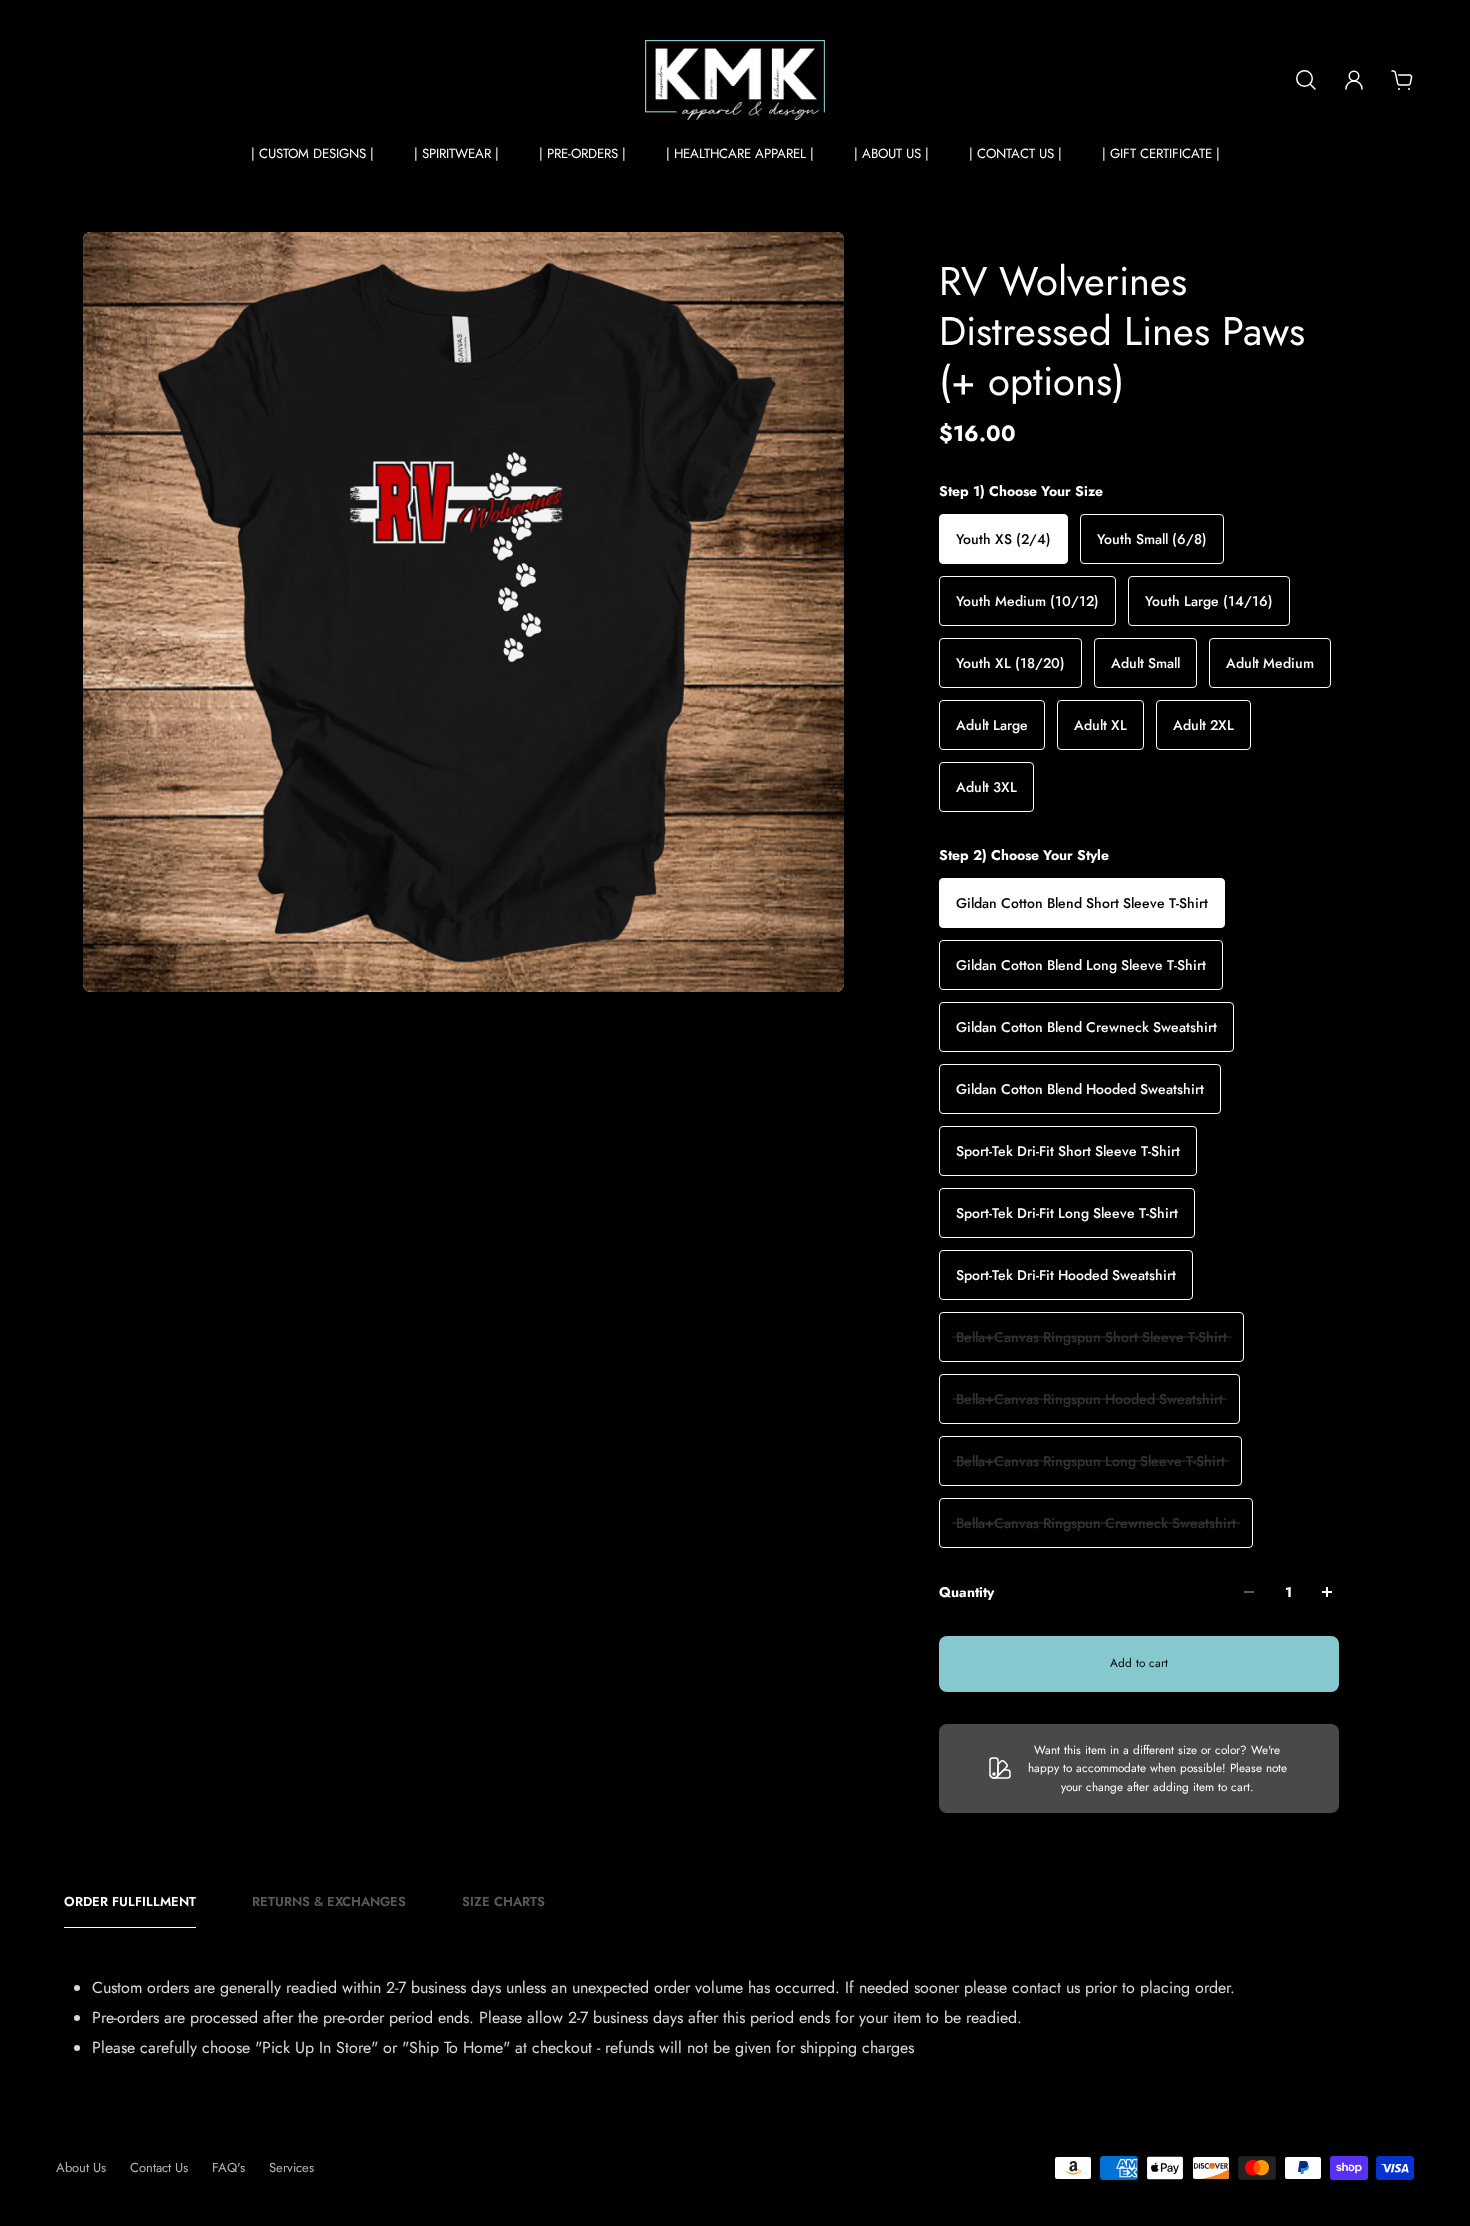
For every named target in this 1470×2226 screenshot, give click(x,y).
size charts (503, 1902)
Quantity (966, 1592)
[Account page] (1354, 80)
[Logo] (735, 80)
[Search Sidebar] (1306, 80)
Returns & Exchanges (329, 1902)
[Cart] (1402, 80)
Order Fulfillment (130, 1902)
